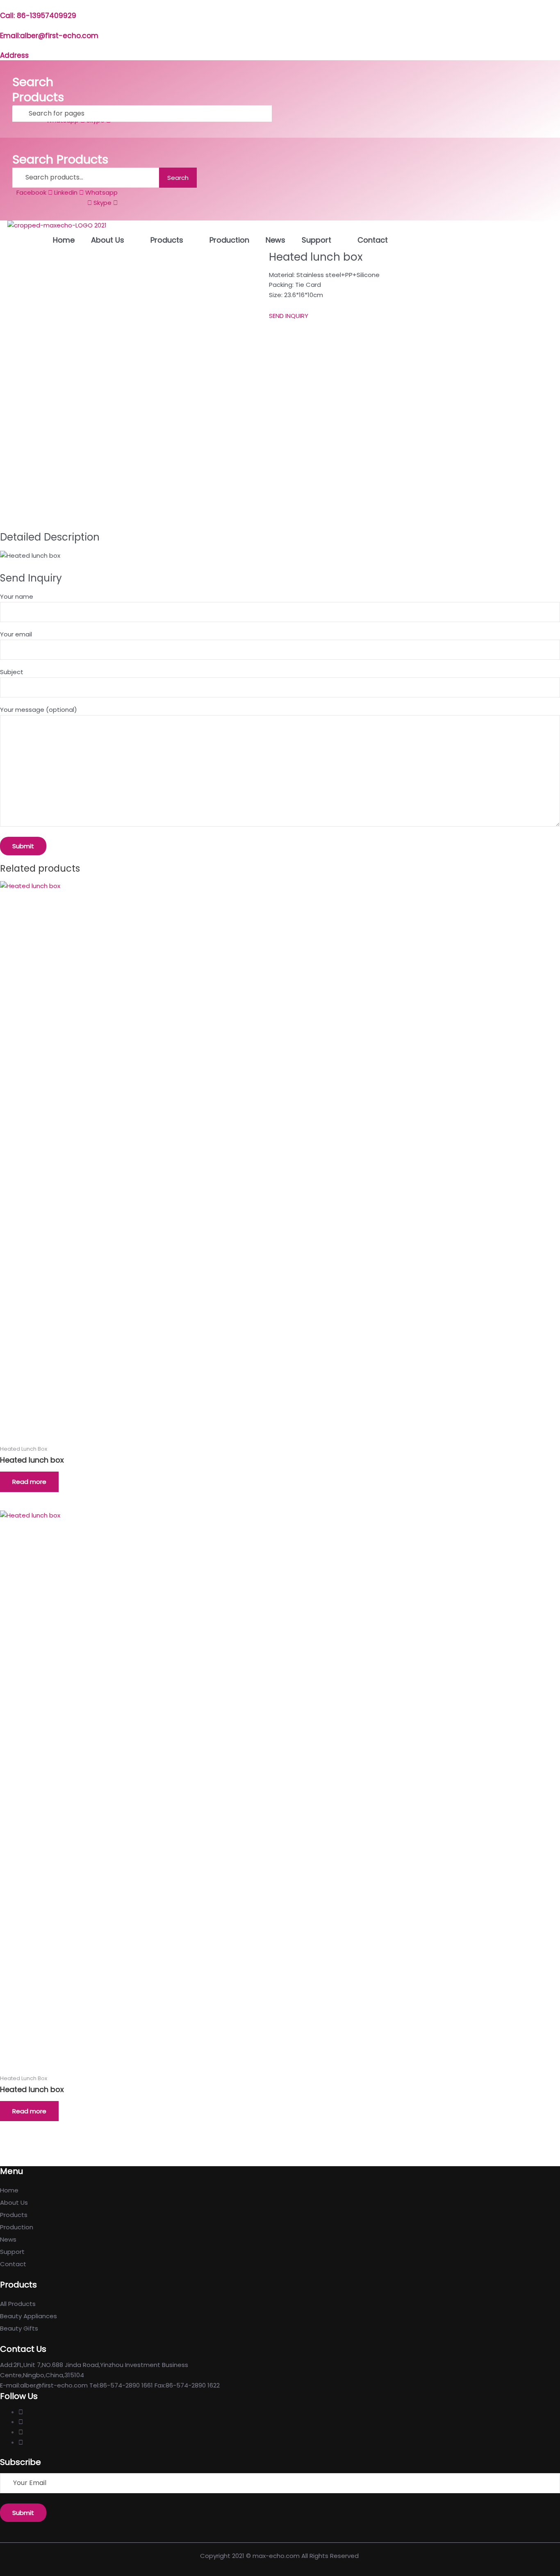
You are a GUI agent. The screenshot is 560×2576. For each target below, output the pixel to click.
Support (316, 240)
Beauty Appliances (28, 2316)
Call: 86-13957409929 (38, 16)
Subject (12, 672)
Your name (17, 596)
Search (178, 178)
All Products (18, 2304)
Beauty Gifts (19, 2328)
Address (14, 55)
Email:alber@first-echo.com (49, 36)
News (275, 240)
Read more (29, 1482)
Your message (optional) (39, 710)
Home (64, 240)
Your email (16, 634)
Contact (373, 240)
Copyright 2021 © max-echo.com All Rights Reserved (280, 2556)
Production (229, 240)
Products (167, 240)
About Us (108, 240)
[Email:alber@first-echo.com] (3, 25)
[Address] (3, 45)
